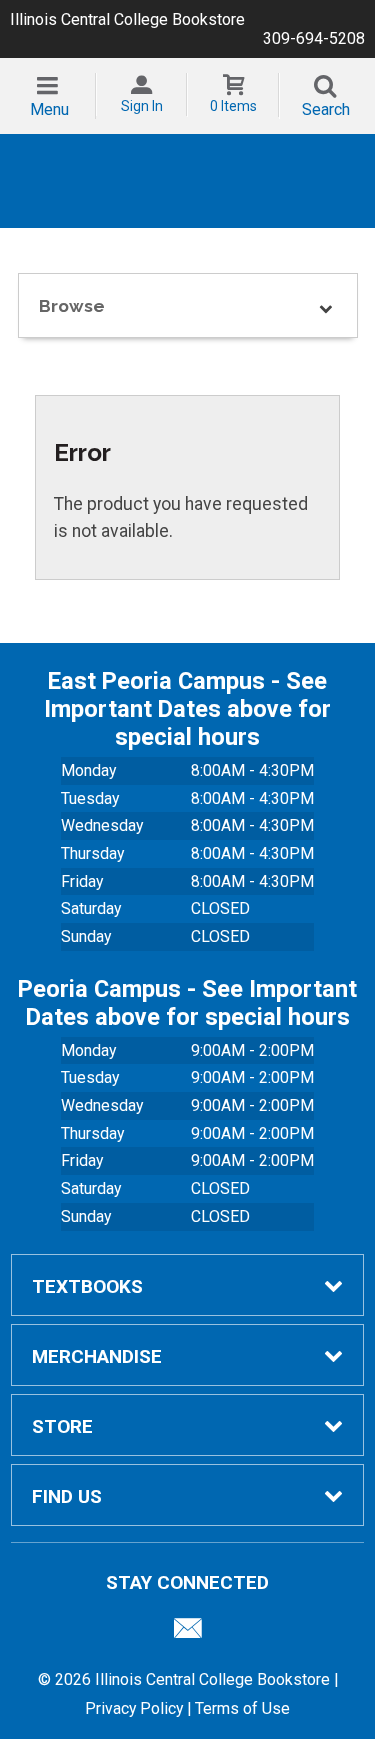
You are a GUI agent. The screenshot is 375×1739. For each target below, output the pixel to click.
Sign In (142, 106)
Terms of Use (242, 1708)
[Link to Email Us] (188, 1633)
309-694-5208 (314, 38)
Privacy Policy (134, 1708)
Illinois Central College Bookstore (127, 19)
